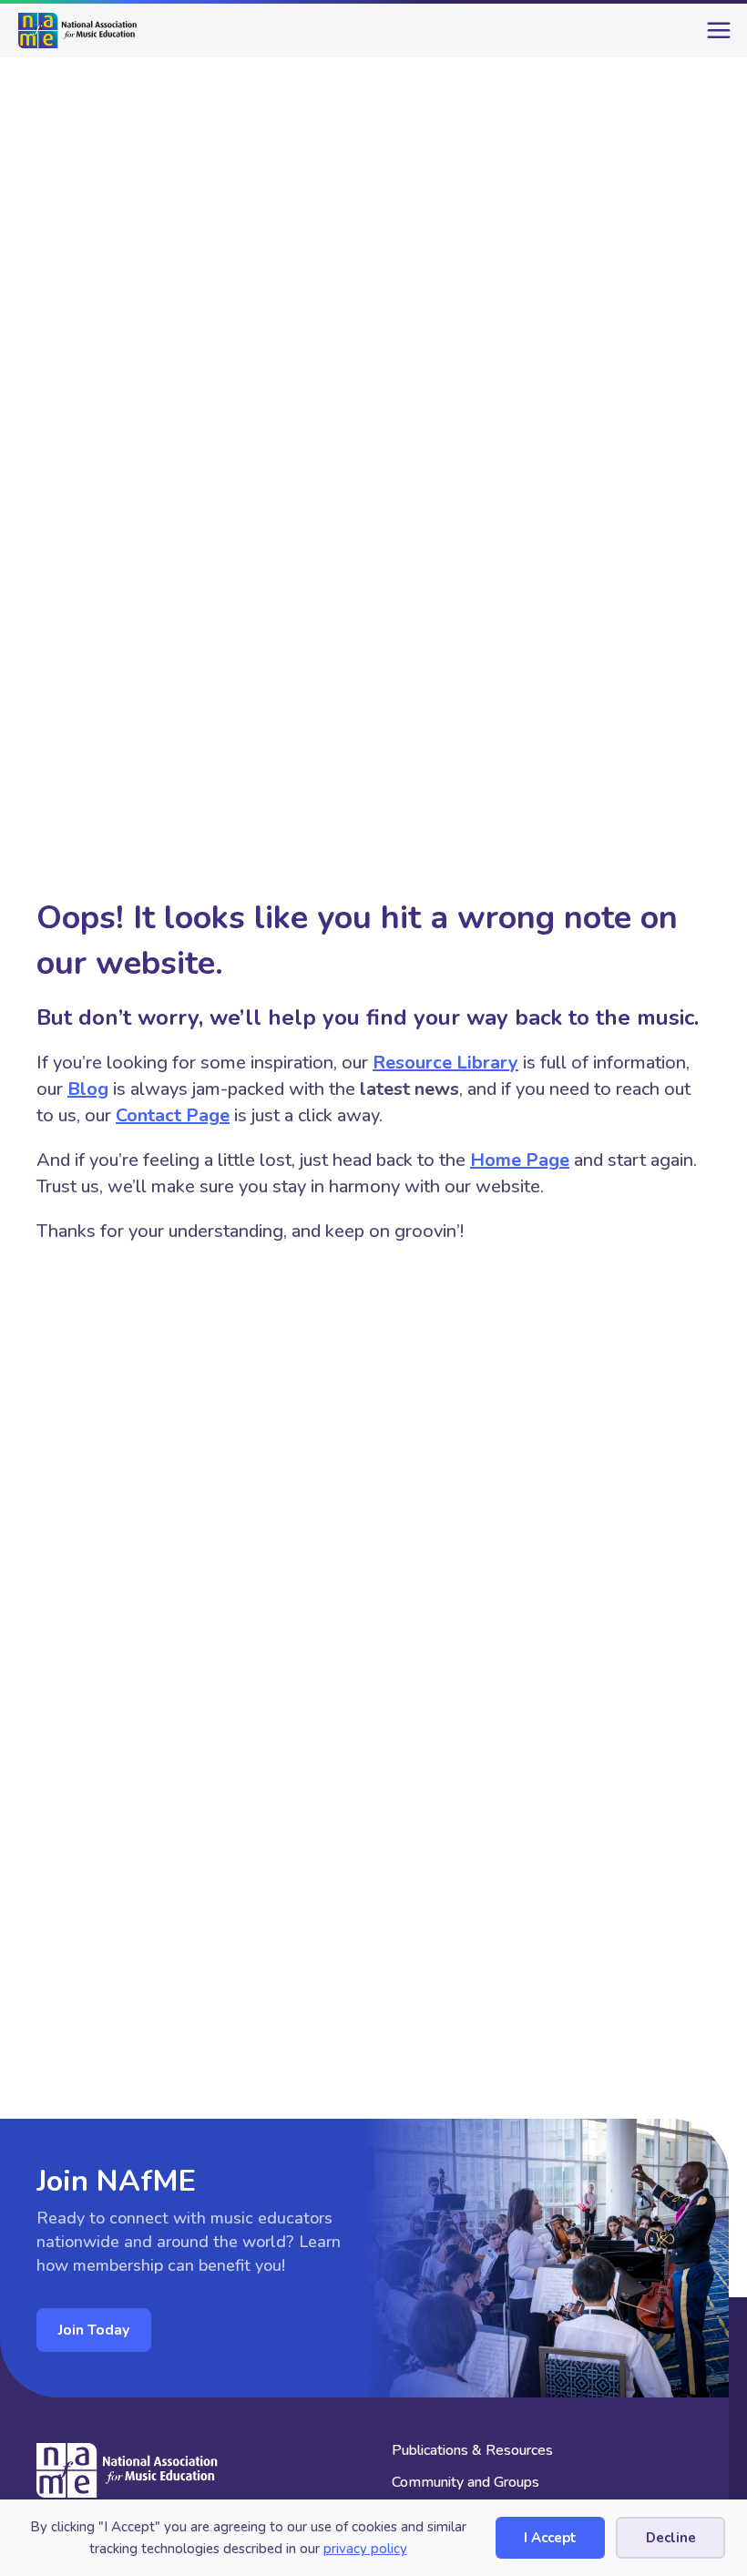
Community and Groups (466, 2484)
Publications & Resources (472, 2452)
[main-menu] (715, 37)
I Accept (550, 2538)
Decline (671, 2538)
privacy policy (365, 2549)
